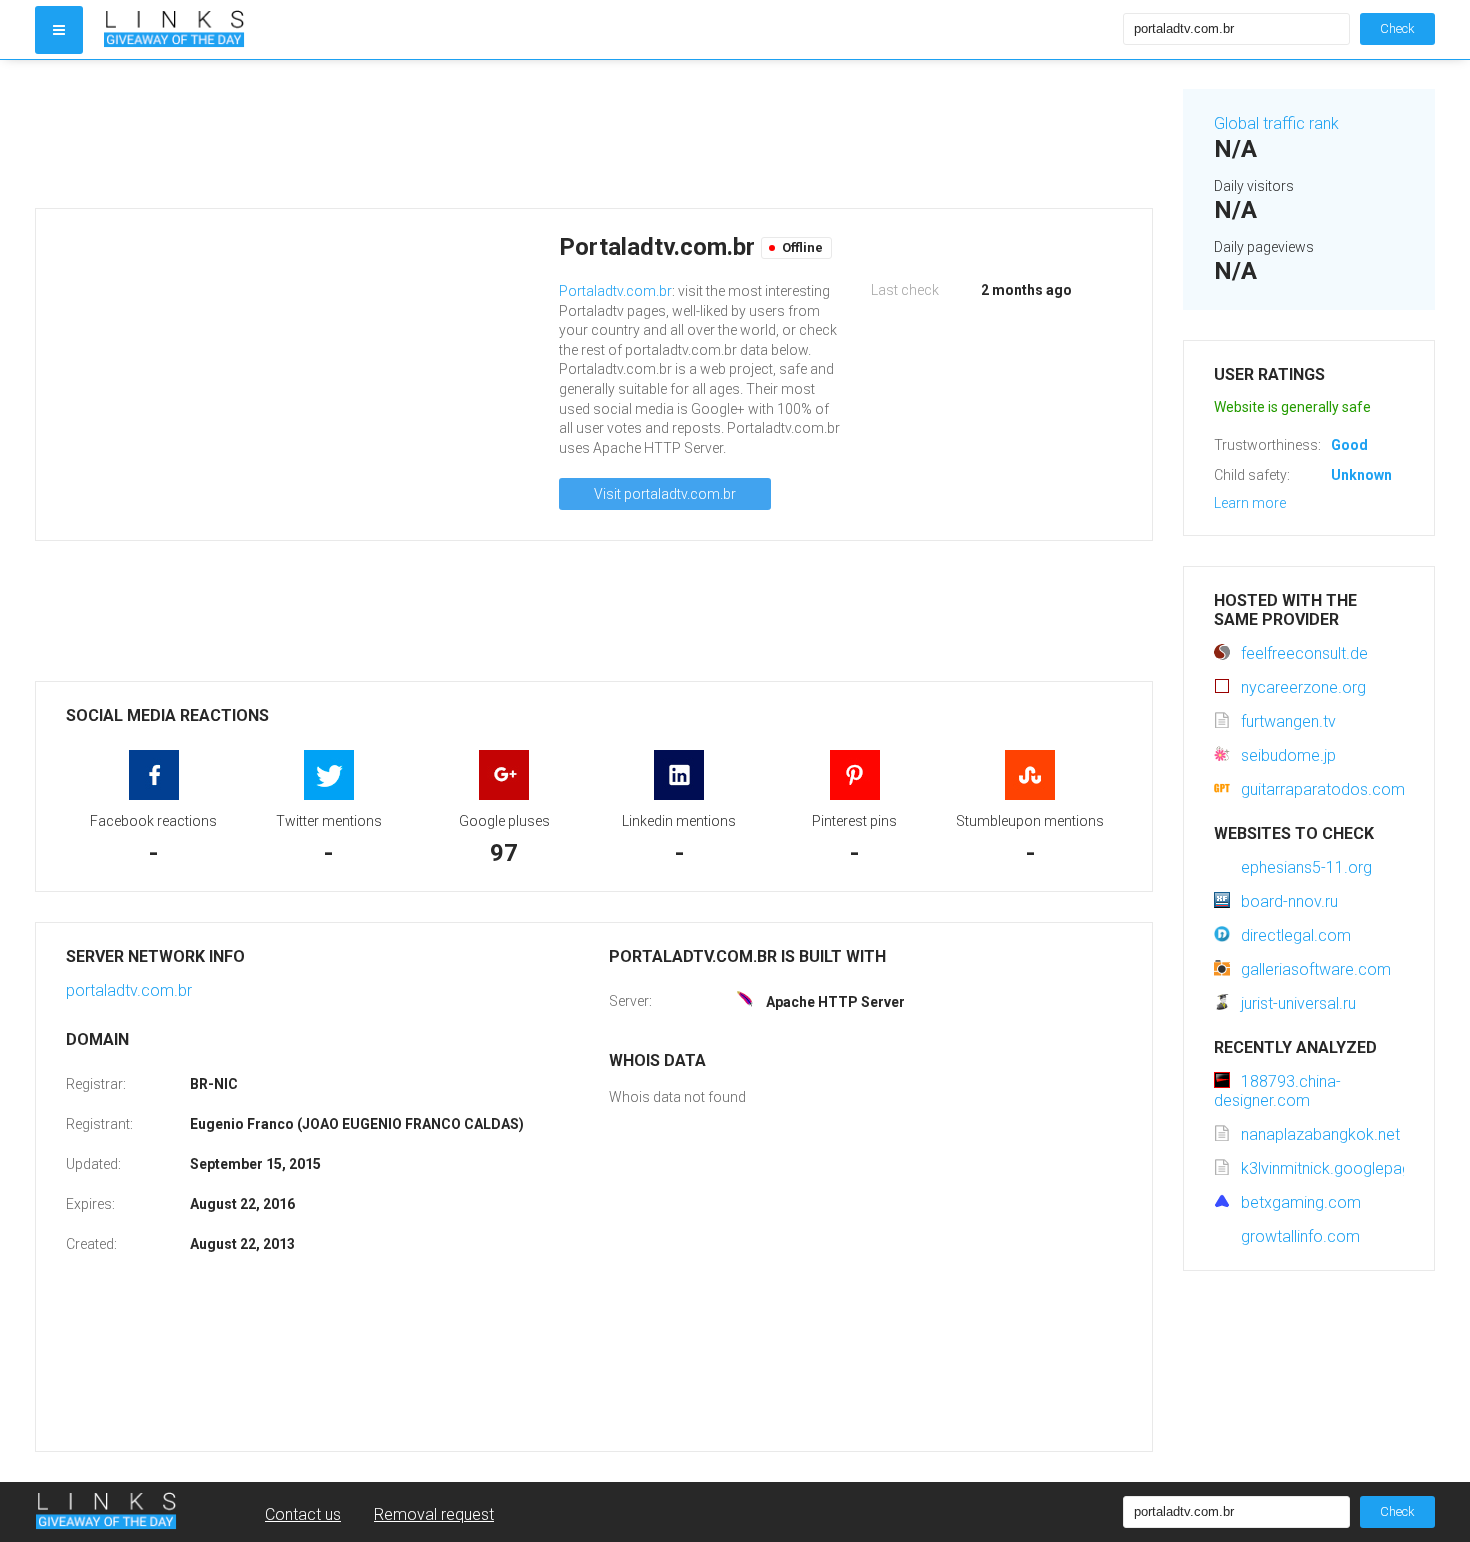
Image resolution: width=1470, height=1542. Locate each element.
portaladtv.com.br (129, 990)
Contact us (303, 1514)
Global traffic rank (1276, 123)
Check (1397, 28)
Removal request (434, 1514)
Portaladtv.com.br (615, 291)
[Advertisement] (594, 134)
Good (1349, 445)
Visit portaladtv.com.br (665, 494)
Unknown (1361, 475)
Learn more (1250, 503)
